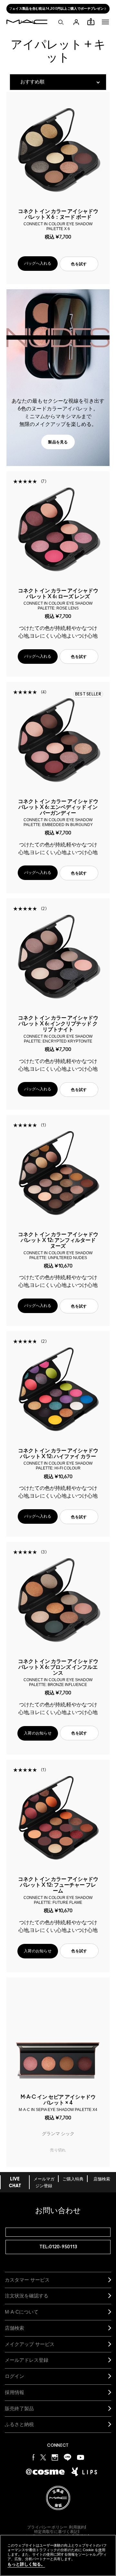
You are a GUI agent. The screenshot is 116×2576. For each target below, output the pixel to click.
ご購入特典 (73, 2179)
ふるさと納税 (19, 2424)
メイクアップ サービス (30, 2344)
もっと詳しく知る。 (26, 2564)
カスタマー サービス (27, 2280)
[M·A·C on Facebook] (34, 2457)
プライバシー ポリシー (47, 2527)
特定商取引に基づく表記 (56, 2532)
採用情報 (15, 2392)
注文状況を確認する (27, 2296)
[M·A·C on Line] (68, 2457)
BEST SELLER (88, 694)
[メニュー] (105, 22)
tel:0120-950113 (58, 2247)
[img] (58, 150)
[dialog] (58, 219)
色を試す (79, 264)
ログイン (15, 2376)
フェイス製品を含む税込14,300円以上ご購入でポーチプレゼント (58, 9)
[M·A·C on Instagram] (55, 2457)
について (22, 2312)
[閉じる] (100, 2553)
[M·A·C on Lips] (84, 2472)
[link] (58, 442)
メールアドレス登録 (27, 2360)
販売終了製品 (19, 2408)
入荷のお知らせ (38, 1733)
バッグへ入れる (38, 263)
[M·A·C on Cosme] (45, 2471)
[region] (58, 2555)
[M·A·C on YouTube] (81, 2457)
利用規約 (77, 2527)
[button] (105, 22)
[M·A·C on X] (43, 2457)
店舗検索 (102, 2179)
